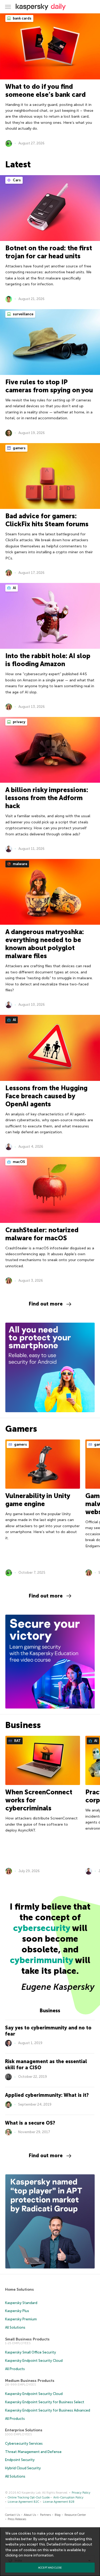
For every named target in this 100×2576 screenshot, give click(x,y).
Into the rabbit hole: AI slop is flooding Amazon (48, 660)
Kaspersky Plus (17, 2311)
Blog (58, 2515)
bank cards (22, 18)
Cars (16, 180)
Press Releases (17, 2519)
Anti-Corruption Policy (68, 2498)
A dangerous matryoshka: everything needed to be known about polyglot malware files (45, 944)
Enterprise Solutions (24, 2430)
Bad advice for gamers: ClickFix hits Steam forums (47, 520)
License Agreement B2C (23, 2502)
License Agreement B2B (59, 2502)
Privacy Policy (81, 2493)
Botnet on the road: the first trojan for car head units (49, 252)
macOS (19, 1162)
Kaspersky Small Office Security (31, 2352)
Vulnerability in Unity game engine (38, 1500)
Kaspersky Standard (21, 2303)
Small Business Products (27, 2339)
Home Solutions (19, 2289)
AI (14, 588)
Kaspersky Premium (21, 2319)
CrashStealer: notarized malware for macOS (42, 1234)
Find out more (46, 1304)
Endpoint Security (20, 2460)
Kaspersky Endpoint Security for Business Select (45, 2402)
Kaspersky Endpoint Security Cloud (34, 2361)
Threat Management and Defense (33, 2452)
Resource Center (75, 2515)
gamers (19, 448)
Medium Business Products (30, 2381)
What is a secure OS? (30, 2123)
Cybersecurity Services (24, 2443)
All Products (15, 2369)
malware (20, 864)
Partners (45, 2515)
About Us (30, 2515)
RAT (17, 1741)
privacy (19, 722)
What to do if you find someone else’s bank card (45, 91)
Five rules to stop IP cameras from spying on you (49, 386)
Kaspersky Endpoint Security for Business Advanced (48, 2410)
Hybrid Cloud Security (23, 2468)
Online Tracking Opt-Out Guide (29, 2498)
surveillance (23, 314)
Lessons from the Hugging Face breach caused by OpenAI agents (46, 1096)
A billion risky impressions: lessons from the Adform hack (47, 798)
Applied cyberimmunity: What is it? (47, 2095)
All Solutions (15, 2327)
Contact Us (13, 2515)
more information (39, 2555)
